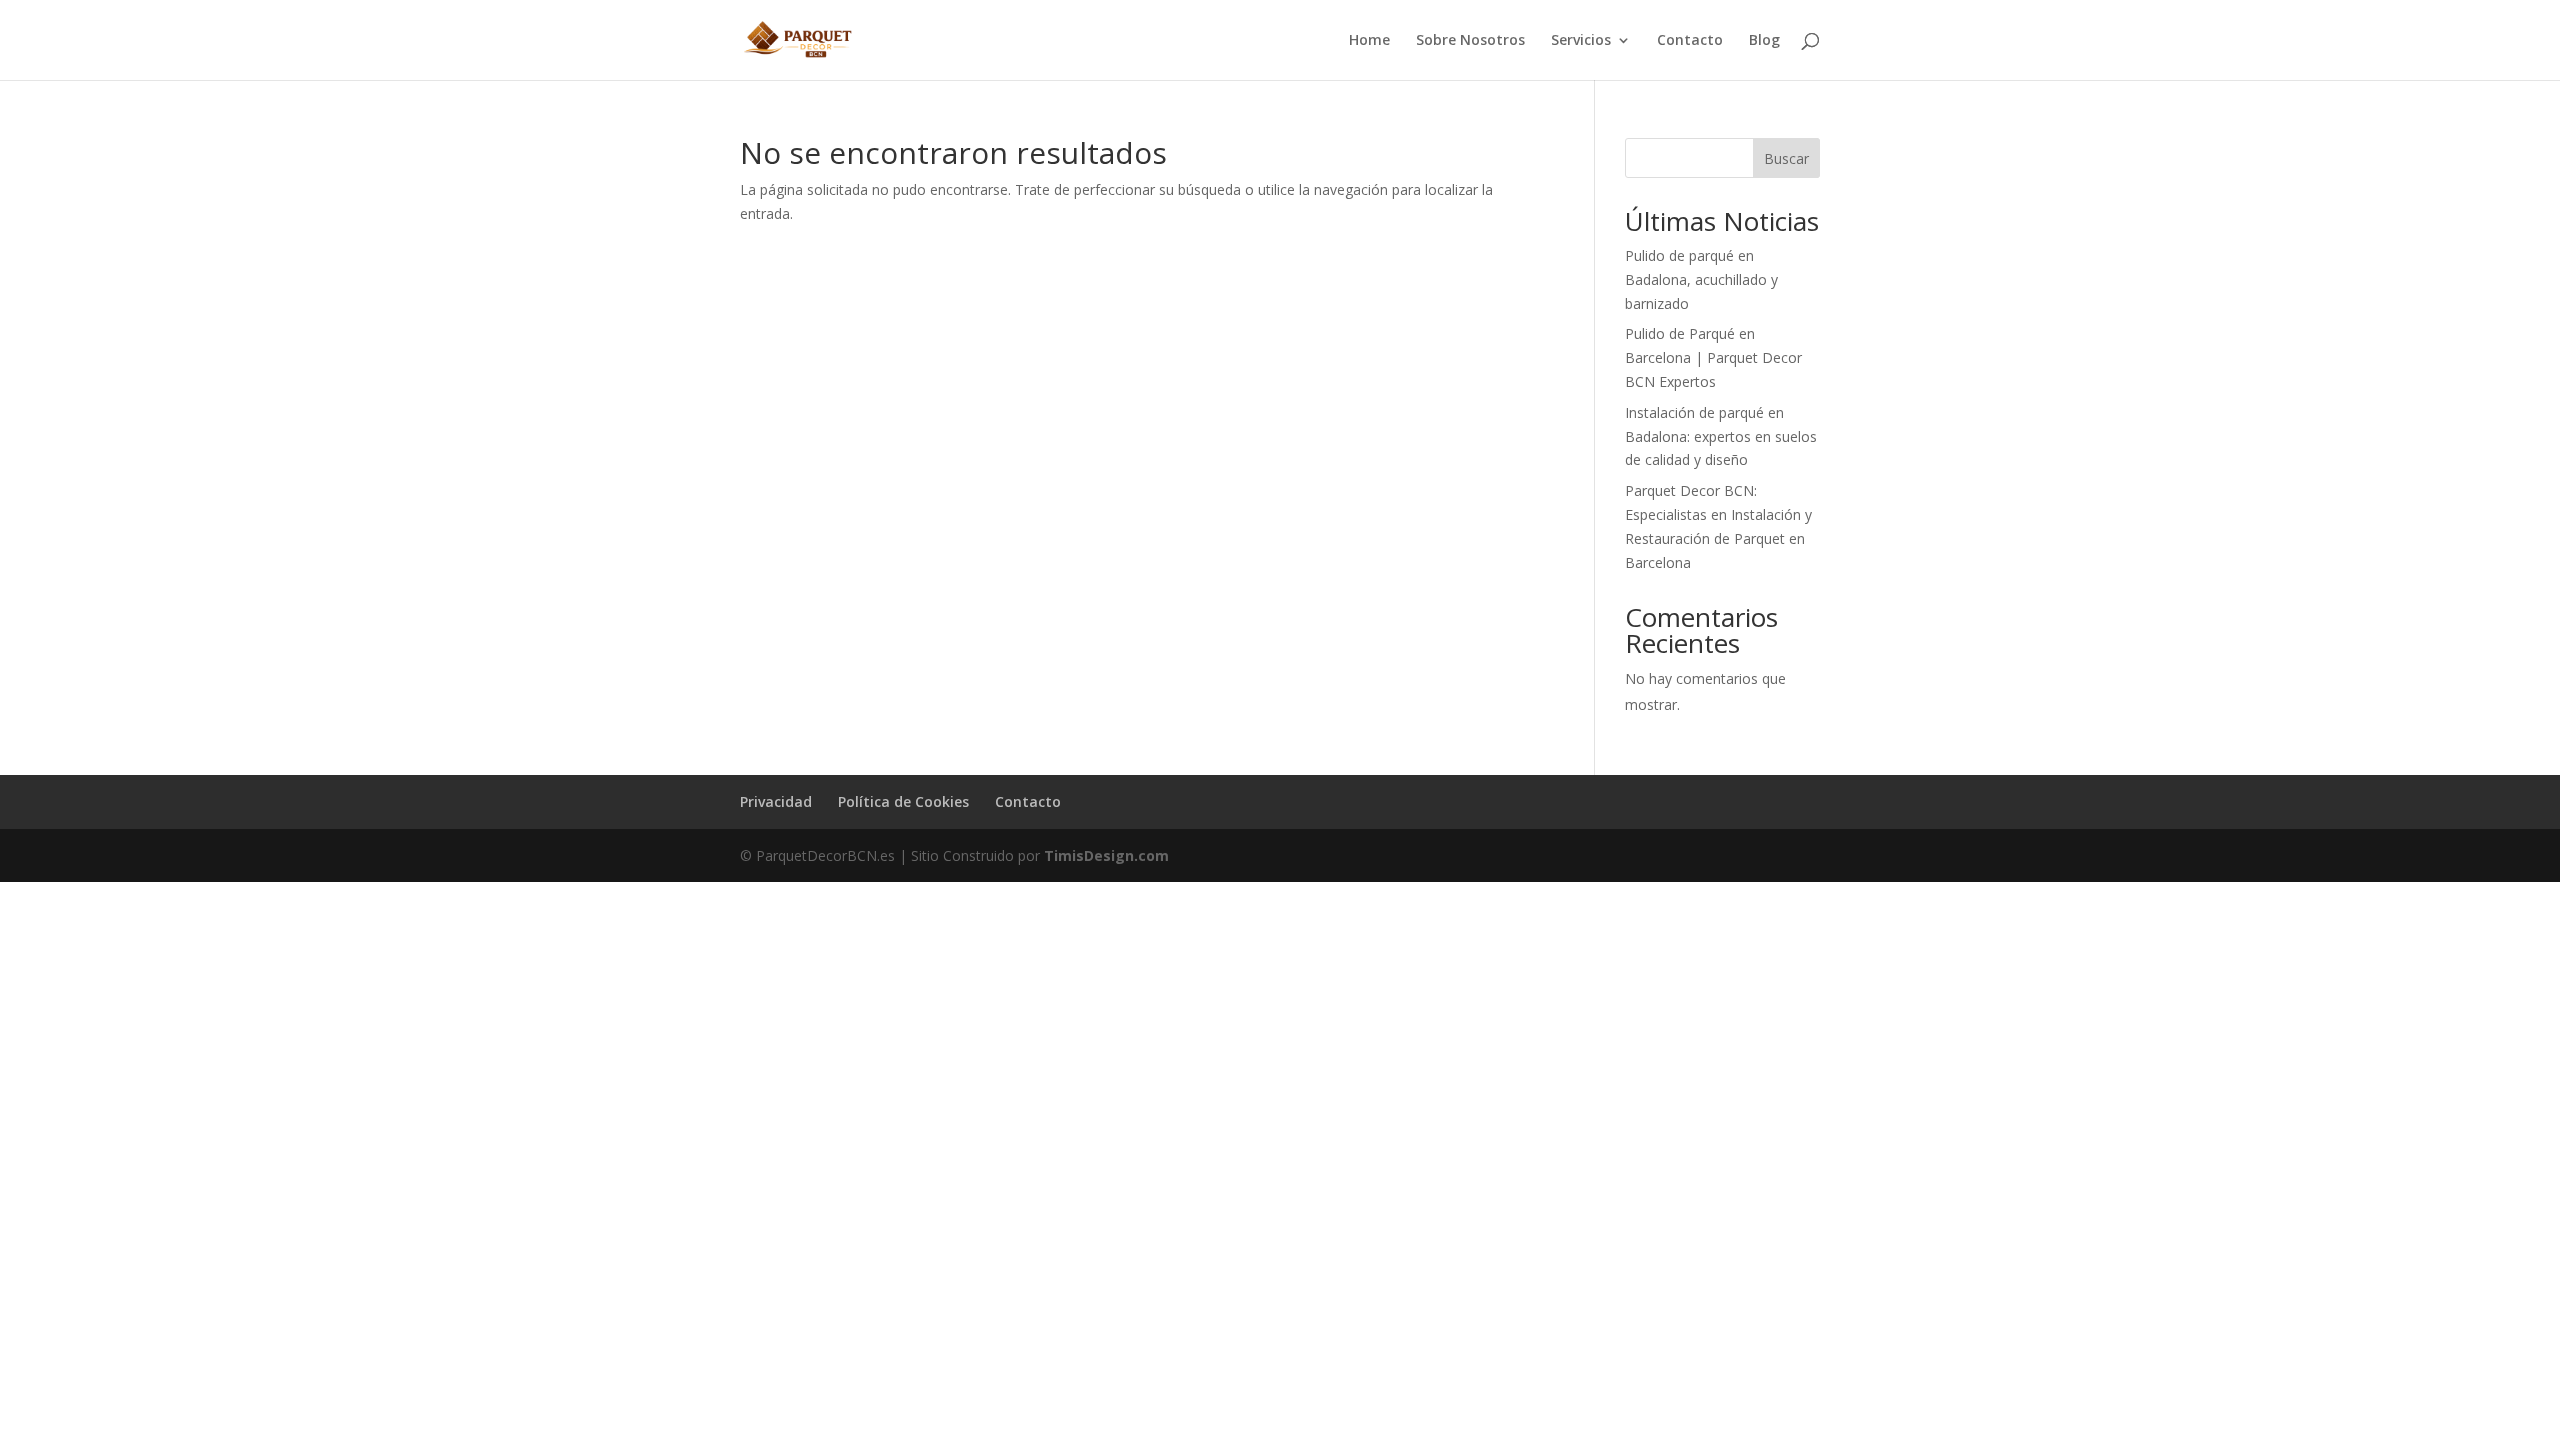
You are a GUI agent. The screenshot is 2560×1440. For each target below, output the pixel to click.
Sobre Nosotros (1470, 41)
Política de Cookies (903, 801)
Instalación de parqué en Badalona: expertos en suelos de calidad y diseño (1721, 436)
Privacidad (776, 801)
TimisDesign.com (1106, 855)
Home (1369, 41)
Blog (1764, 41)
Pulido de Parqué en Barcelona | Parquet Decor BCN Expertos (1713, 357)
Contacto (1690, 41)
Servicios (1581, 41)
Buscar (1786, 158)
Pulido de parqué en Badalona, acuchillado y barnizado (1701, 279)
